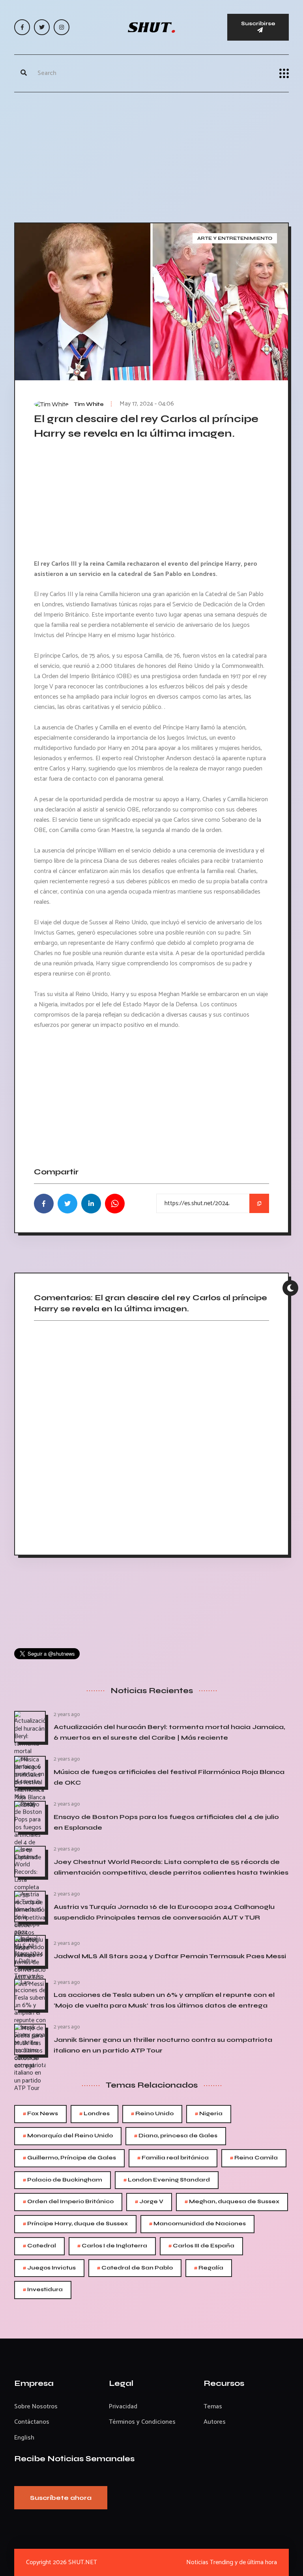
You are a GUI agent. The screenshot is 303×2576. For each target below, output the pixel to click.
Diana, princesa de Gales (176, 2136)
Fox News (40, 2114)
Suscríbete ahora (61, 2498)
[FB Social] (22, 27)
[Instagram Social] (62, 27)
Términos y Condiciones (142, 2422)
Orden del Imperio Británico (68, 2202)
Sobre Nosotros (36, 2407)
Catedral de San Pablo (135, 2268)
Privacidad (123, 2407)
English (24, 2438)
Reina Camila (254, 2158)
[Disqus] (151, 1435)
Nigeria (209, 2114)
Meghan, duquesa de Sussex (232, 2202)
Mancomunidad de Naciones (197, 2224)
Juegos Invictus (49, 2268)
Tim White (89, 404)
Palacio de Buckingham (63, 2180)
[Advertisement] (151, 155)
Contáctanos (32, 2422)
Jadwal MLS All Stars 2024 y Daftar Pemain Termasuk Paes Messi (170, 1956)
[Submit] (24, 73)
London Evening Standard (167, 2180)
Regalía (209, 2268)
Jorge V (149, 2202)
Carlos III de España (201, 2246)
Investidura (43, 2290)
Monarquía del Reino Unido (68, 2136)
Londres (94, 2114)
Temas (213, 2407)
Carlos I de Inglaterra (112, 2246)
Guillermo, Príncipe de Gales (69, 2158)
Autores (215, 2422)
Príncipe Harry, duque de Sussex (75, 2224)
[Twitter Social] (42, 27)
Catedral (39, 2246)
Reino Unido (152, 2114)
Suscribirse (258, 23)
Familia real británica (173, 2158)
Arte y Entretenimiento (235, 238)
